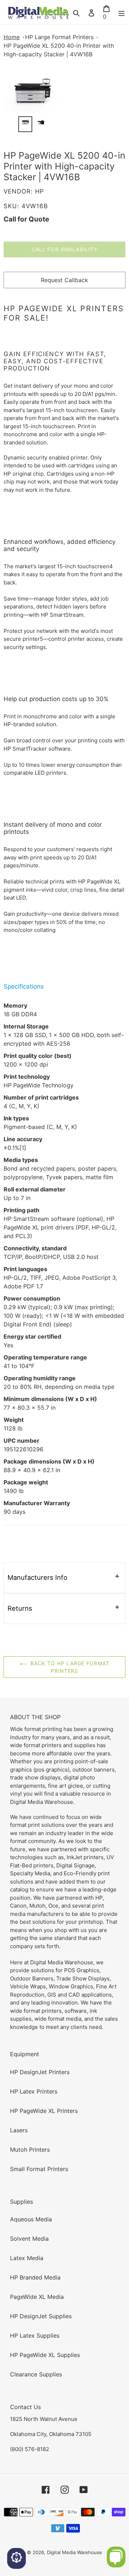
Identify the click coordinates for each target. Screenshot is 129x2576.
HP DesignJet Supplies (41, 2316)
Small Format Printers (39, 2169)
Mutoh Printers (30, 2150)
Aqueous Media (31, 2219)
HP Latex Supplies (35, 2335)
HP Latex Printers (34, 2091)
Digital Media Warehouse (75, 2552)
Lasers (19, 2130)
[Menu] (121, 12)
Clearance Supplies (36, 2374)
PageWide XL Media (37, 2297)
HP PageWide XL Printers (44, 2111)
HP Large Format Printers (59, 37)
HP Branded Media (35, 2277)
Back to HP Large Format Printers (70, 1667)
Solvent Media (29, 2239)
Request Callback (64, 280)
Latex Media (27, 2258)
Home (12, 37)
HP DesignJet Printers (40, 2072)
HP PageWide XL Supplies (45, 2355)
